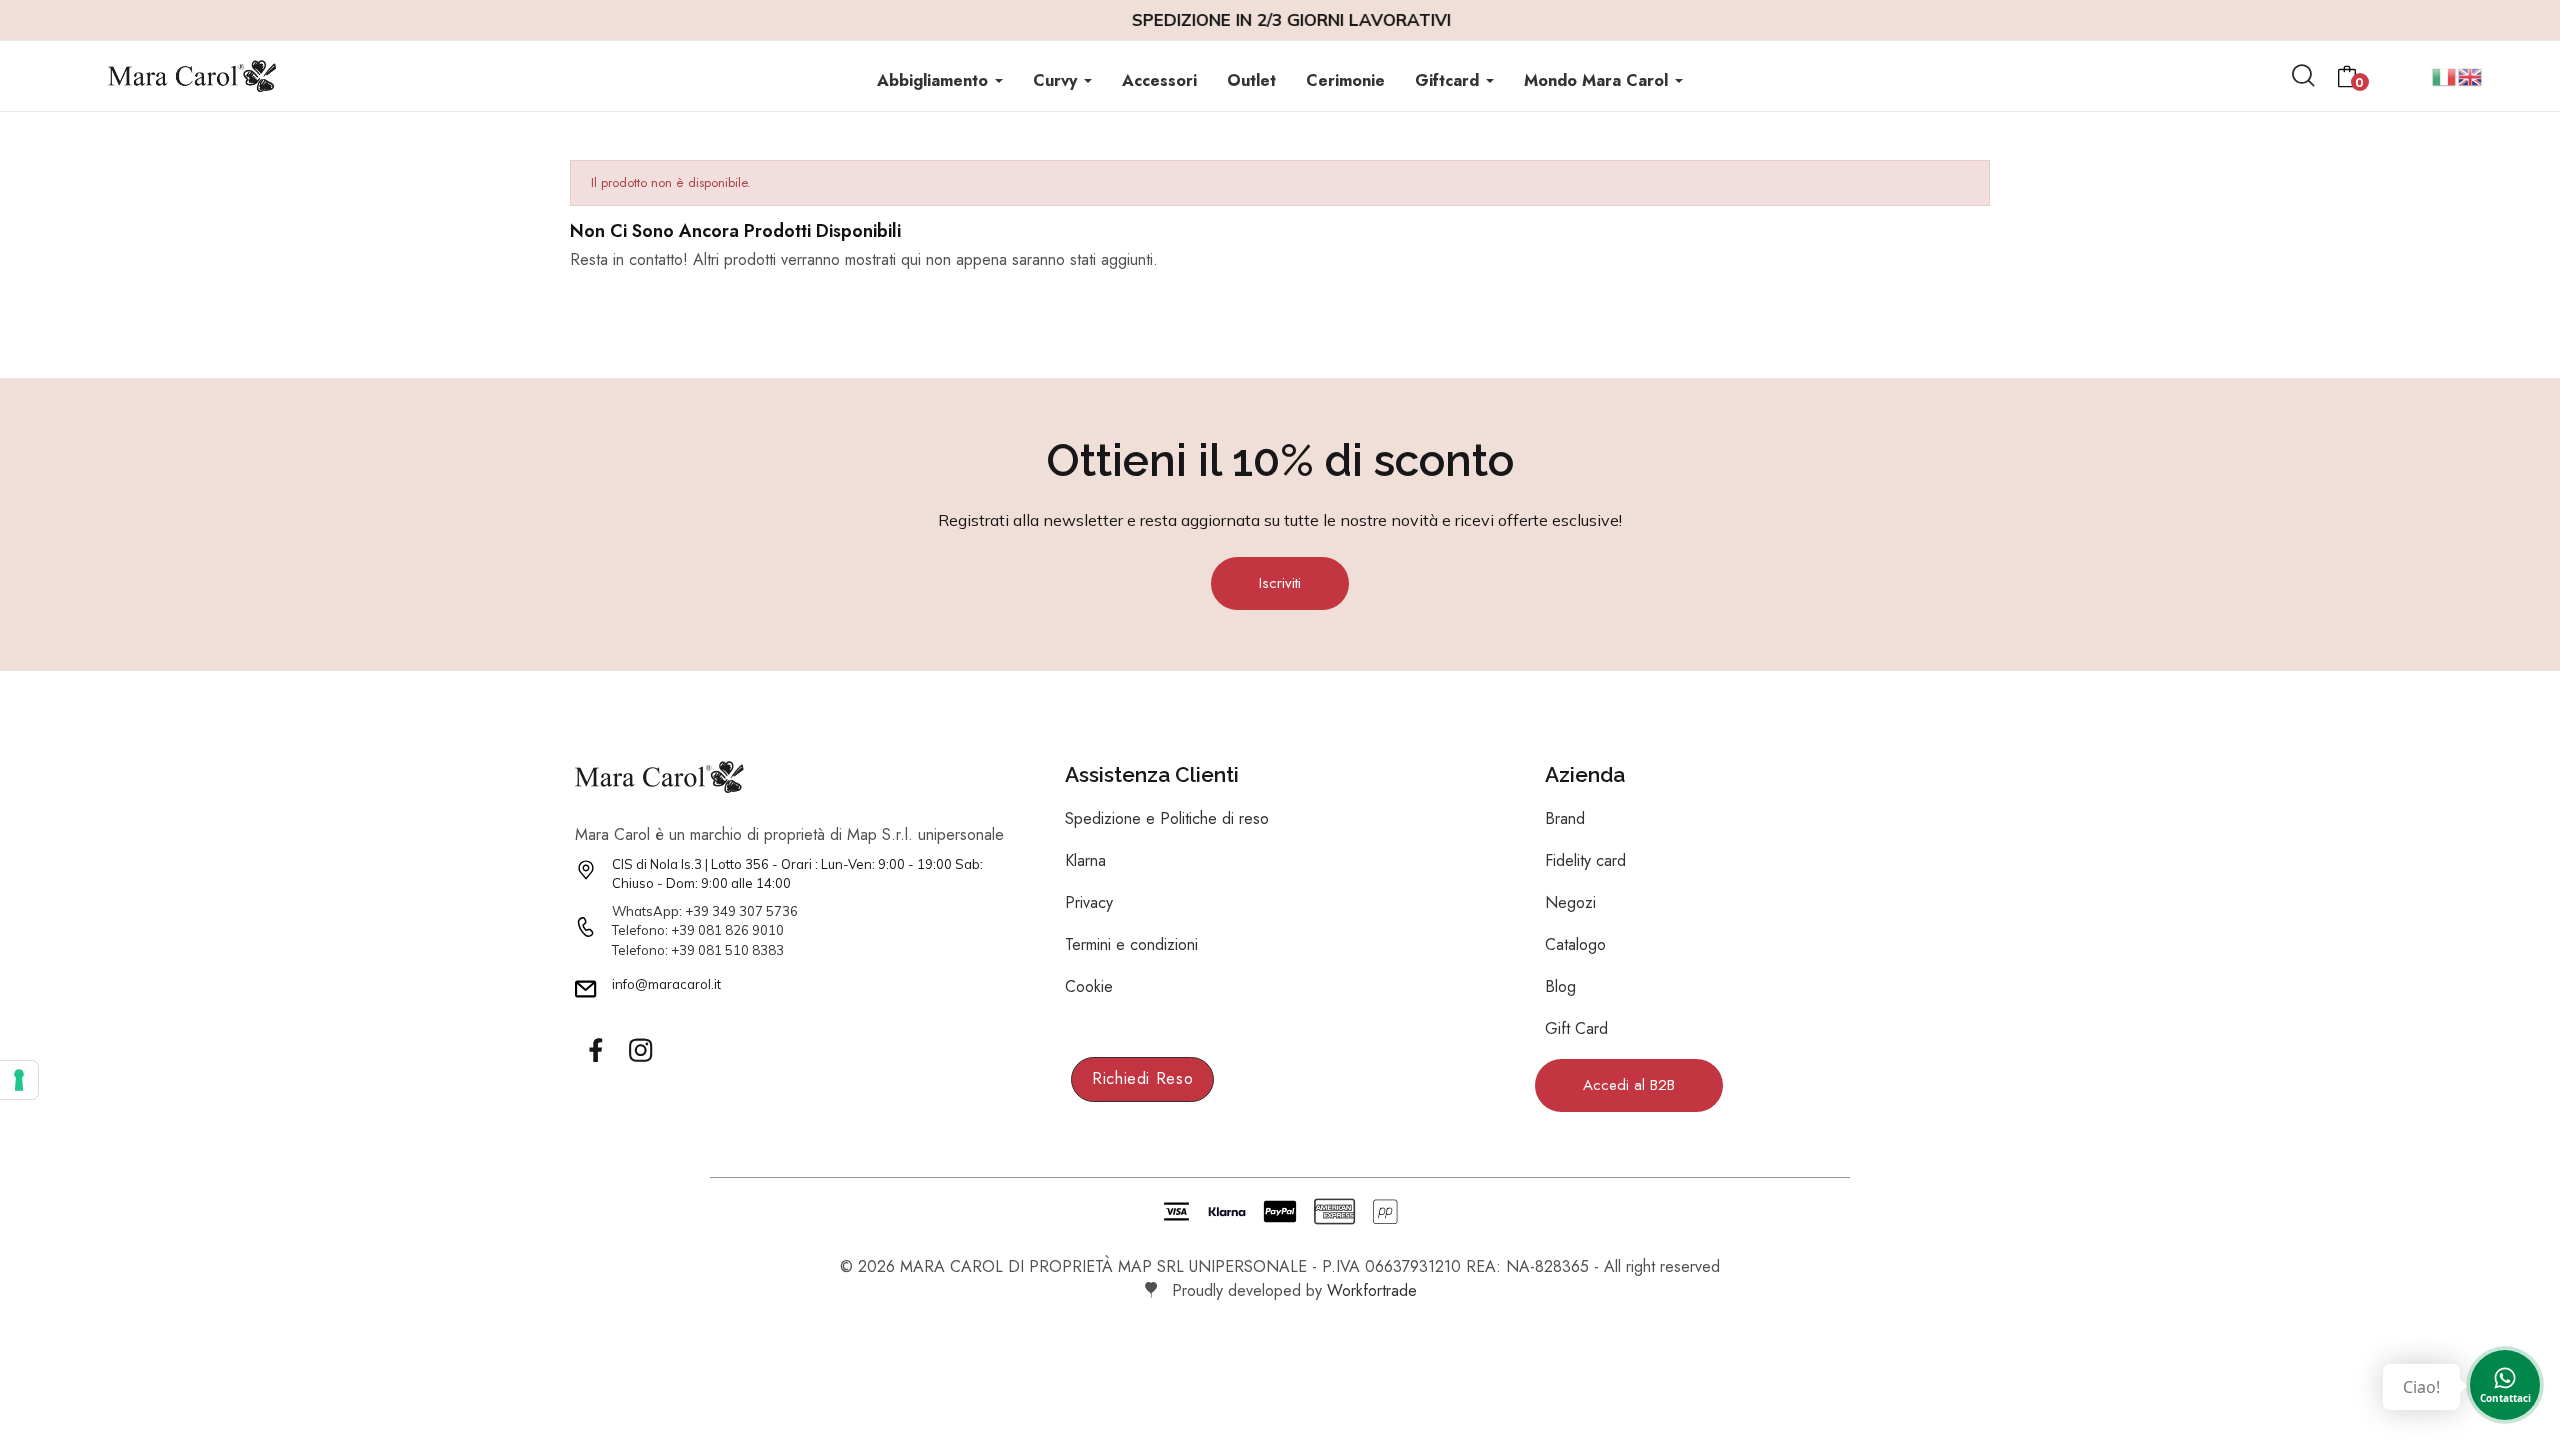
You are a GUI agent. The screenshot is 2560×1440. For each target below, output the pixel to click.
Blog (1560, 986)
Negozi (1570, 902)
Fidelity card (1585, 860)
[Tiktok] (685, 1050)
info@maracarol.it (666, 984)
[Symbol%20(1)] (640, 1050)
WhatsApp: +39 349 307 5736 (705, 911)
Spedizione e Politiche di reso (1167, 818)
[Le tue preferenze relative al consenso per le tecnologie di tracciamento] (19, 1080)
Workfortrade (1372, 1290)
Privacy (1089, 902)
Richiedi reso (1142, 1078)
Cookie (1089, 986)
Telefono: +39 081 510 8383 (698, 950)
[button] (1280, 583)
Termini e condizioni (1131, 944)
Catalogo (1575, 944)
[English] (2471, 74)
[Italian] (2445, 74)
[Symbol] (595, 1050)
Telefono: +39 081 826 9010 (698, 930)
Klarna (1085, 860)
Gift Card (1576, 1028)
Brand (1565, 818)
